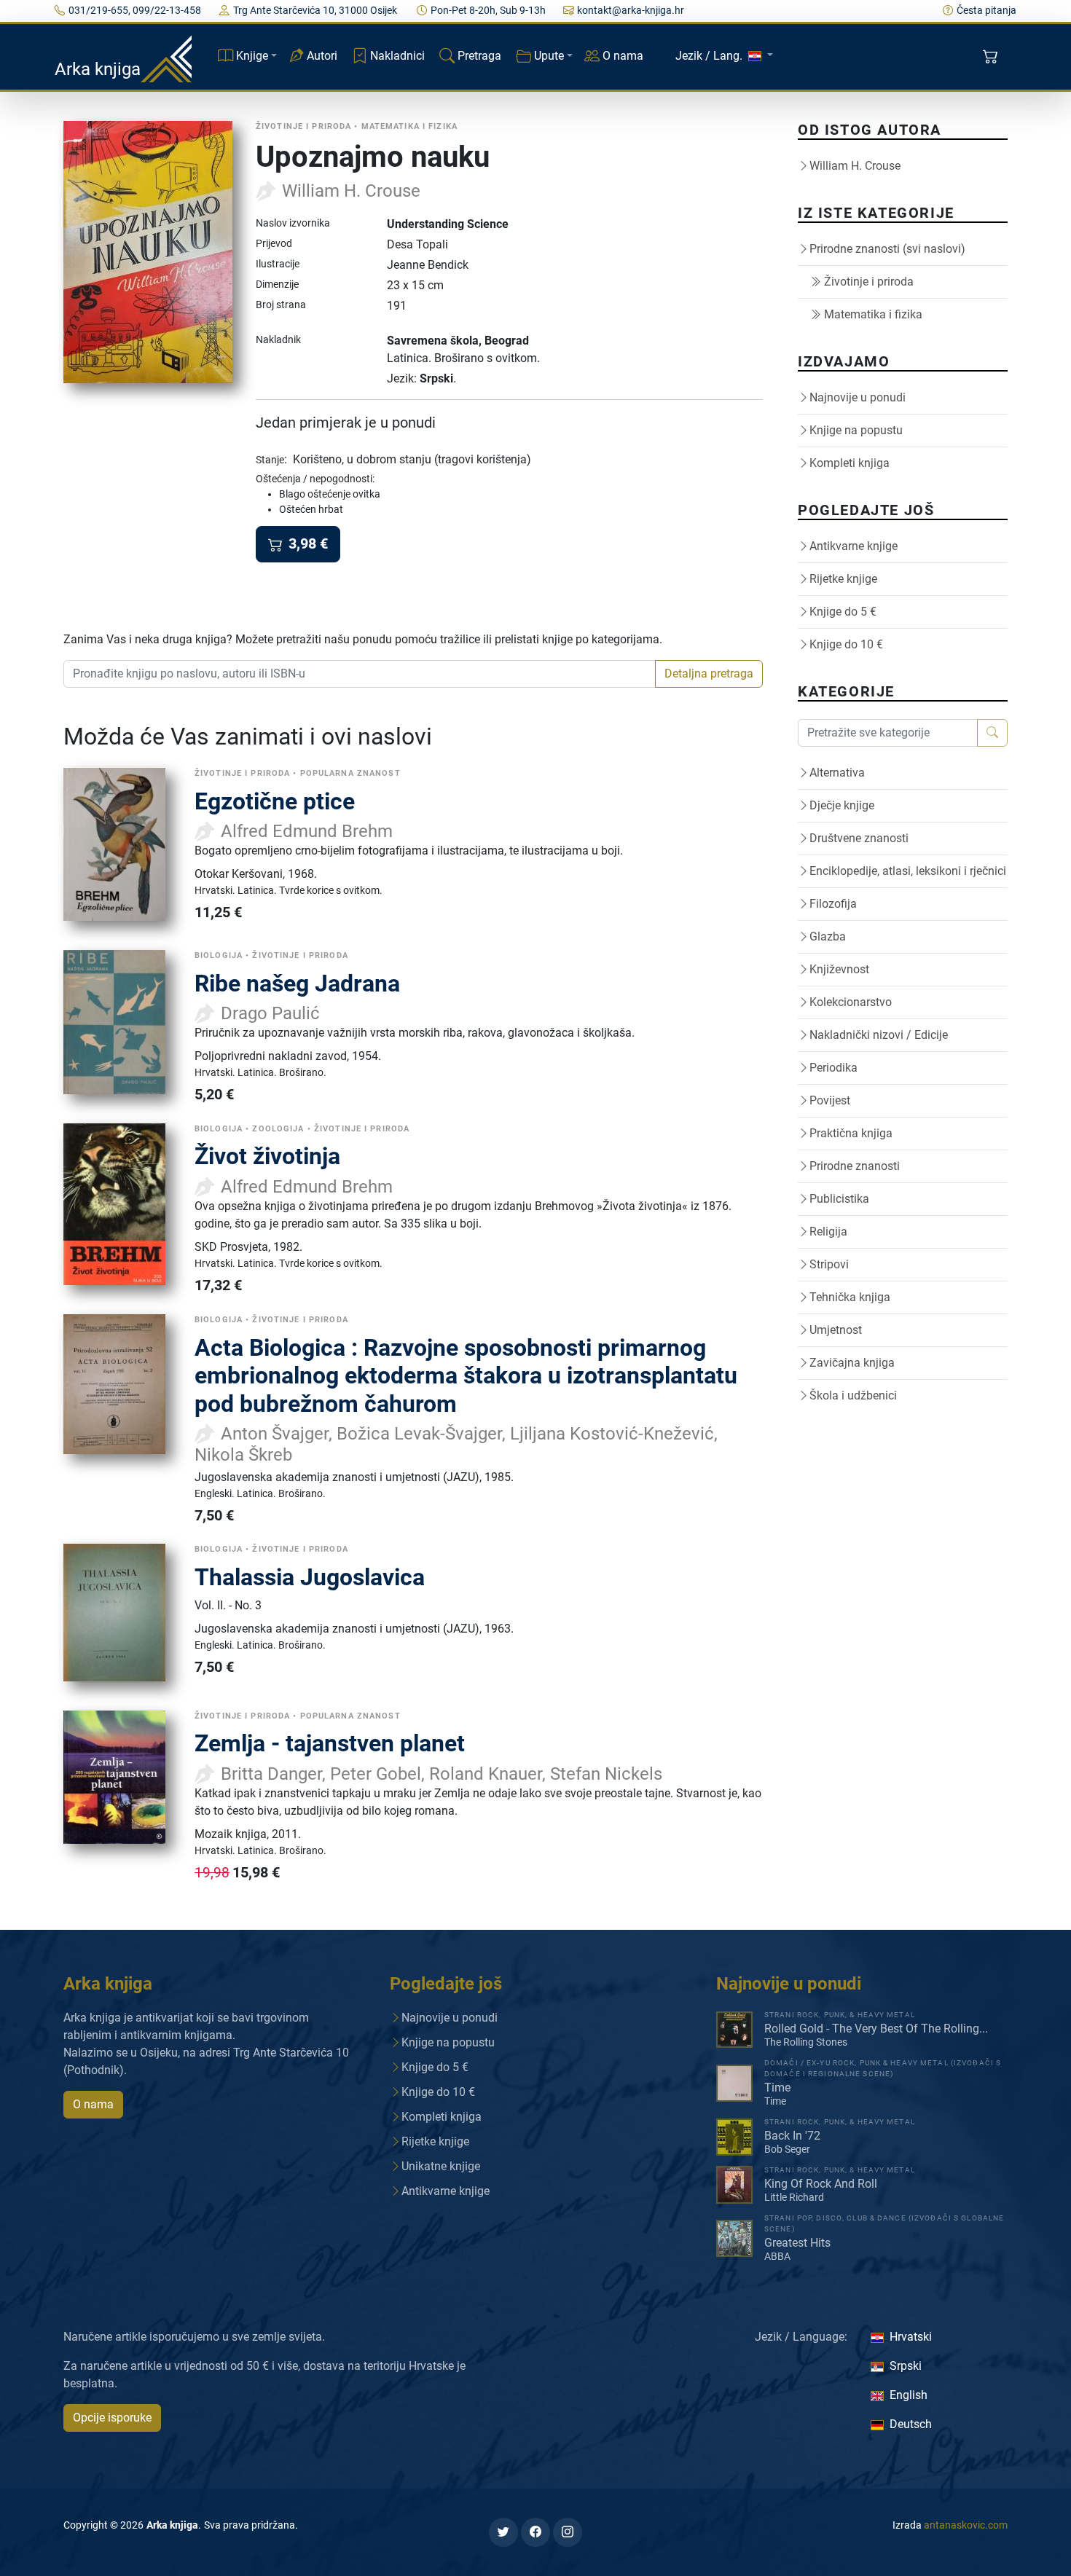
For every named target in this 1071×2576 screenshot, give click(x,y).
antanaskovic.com (966, 2525)
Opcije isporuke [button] (112, 2418)
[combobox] (360, 674)
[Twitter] (503, 2532)
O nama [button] (93, 2104)
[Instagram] (568, 2532)
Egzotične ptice (275, 801)
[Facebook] (535, 2532)
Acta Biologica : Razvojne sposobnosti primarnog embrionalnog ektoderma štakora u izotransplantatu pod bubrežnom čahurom (466, 1376)
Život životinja (267, 1156)
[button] (992, 57)
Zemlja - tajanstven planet (330, 1743)
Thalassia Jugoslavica (310, 1577)
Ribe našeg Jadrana (297, 983)
